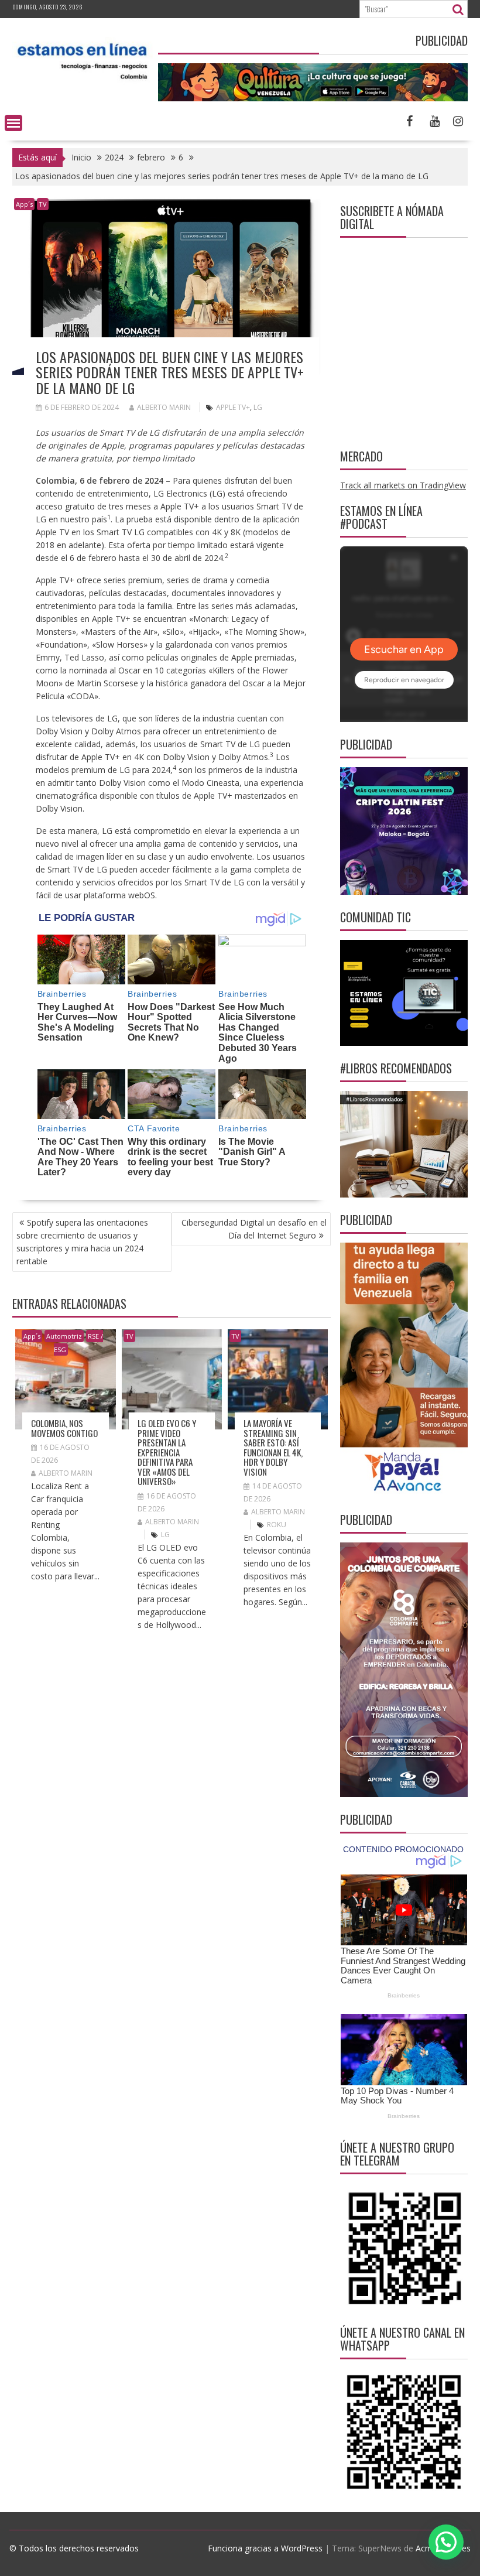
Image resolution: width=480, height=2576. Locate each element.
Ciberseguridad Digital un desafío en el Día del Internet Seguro (254, 1229)
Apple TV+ (233, 407)
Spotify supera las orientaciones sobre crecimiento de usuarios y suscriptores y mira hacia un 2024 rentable (82, 1242)
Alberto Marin (164, 407)
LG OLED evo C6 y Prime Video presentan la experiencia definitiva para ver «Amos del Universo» (167, 1452)
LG (258, 407)
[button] (446, 2542)
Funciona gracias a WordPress (265, 2548)
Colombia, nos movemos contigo (64, 1428)
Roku (277, 1525)
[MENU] (13, 123)
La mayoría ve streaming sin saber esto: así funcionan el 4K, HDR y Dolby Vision (273, 1447)
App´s (24, 204)
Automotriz (64, 1336)
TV (43, 204)
